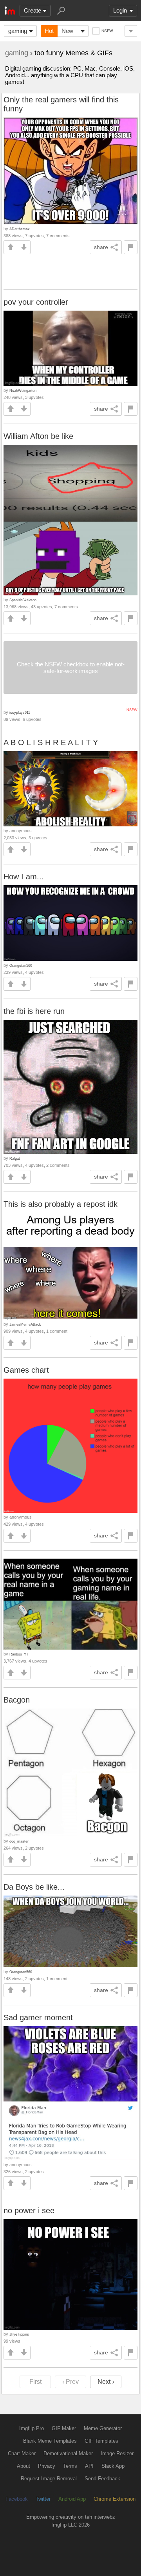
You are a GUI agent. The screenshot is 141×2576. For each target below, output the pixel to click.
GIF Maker (64, 2428)
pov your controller (36, 302)
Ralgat (15, 1158)
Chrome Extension (115, 2499)
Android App (72, 2499)
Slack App (113, 2466)
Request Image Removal (49, 2479)
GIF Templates (101, 2441)
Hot (49, 31)
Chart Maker (22, 2453)
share (101, 247)
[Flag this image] (131, 247)
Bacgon (17, 1700)
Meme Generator (103, 2428)
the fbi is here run (34, 1011)
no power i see (29, 2210)
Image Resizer (117, 2453)
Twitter (43, 2499)
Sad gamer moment (38, 2018)
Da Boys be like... (34, 1887)
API (89, 2466)
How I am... (24, 877)
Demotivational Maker (68, 2453)
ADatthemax (20, 229)
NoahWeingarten (23, 390)
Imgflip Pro (32, 2428)
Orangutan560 (21, 965)
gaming (18, 31)
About (23, 2466)
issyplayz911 (20, 712)
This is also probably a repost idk (61, 1204)
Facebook (17, 2499)
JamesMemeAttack (25, 1324)
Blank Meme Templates (50, 2441)
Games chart (26, 1370)
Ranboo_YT (19, 1654)
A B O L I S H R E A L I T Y (51, 742)
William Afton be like (38, 436)
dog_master (19, 1841)
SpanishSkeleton (23, 600)
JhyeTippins (19, 2334)
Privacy (47, 2466)
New (67, 31)
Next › (106, 2382)
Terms (70, 2466)
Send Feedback (102, 2479)
